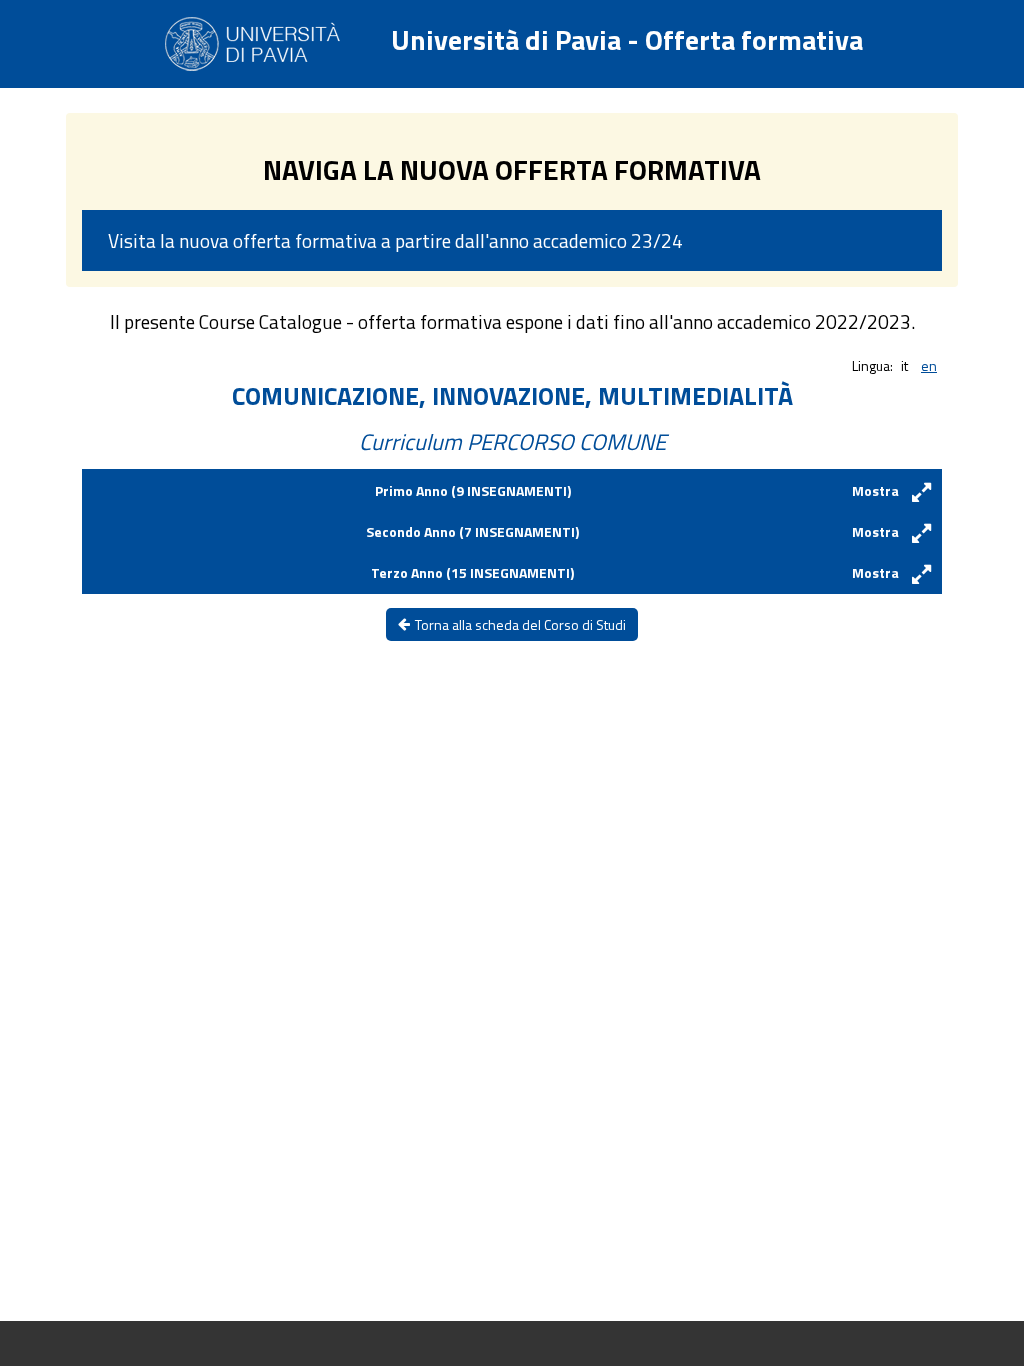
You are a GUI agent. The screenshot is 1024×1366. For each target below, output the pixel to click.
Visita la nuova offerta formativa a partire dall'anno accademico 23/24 (395, 240)
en (929, 365)
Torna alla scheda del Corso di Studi (520, 624)
